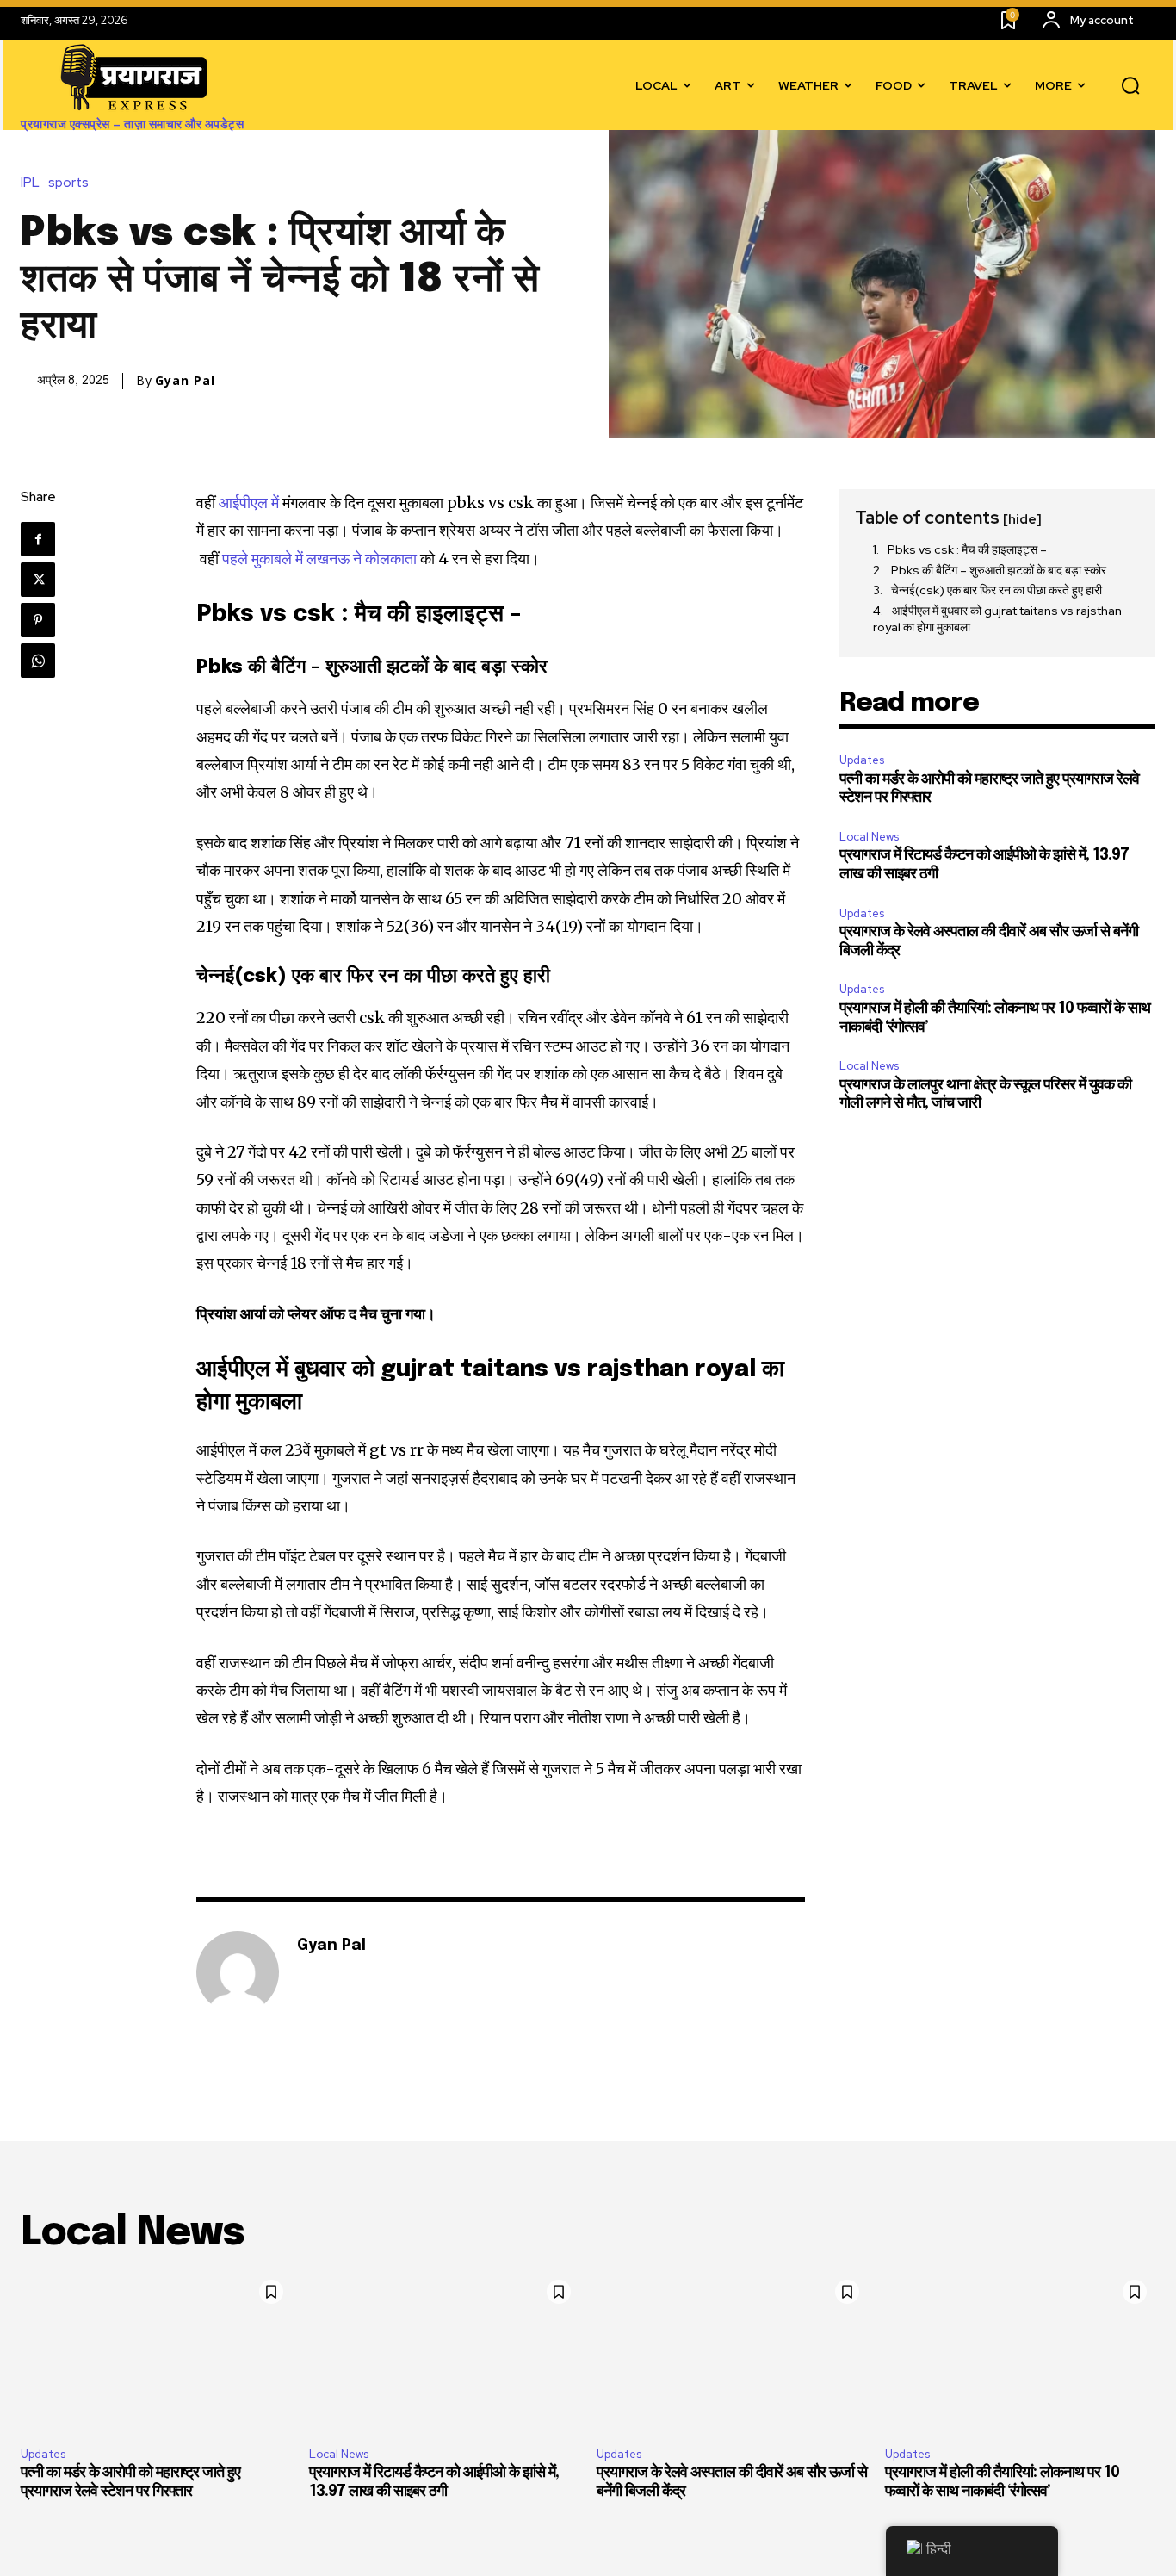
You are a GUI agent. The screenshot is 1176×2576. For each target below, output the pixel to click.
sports (68, 183)
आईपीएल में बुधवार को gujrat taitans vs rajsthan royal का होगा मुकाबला (997, 619)
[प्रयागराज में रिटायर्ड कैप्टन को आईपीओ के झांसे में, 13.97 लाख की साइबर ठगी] (445, 2353)
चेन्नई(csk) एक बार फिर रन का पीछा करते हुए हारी (998, 590)
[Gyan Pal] (238, 1972)
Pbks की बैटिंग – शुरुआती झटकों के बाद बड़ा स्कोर (1000, 570)
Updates (862, 760)
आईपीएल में (251, 503)
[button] (1130, 86)
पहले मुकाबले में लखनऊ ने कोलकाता (321, 559)
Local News (869, 837)
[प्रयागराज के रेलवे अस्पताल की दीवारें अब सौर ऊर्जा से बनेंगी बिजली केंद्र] (732, 2353)
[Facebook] (38, 539)
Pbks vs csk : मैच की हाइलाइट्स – (967, 549)
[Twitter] (38, 580)
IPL (30, 183)
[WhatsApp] (38, 661)
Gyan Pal (185, 381)
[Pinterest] (38, 620)
